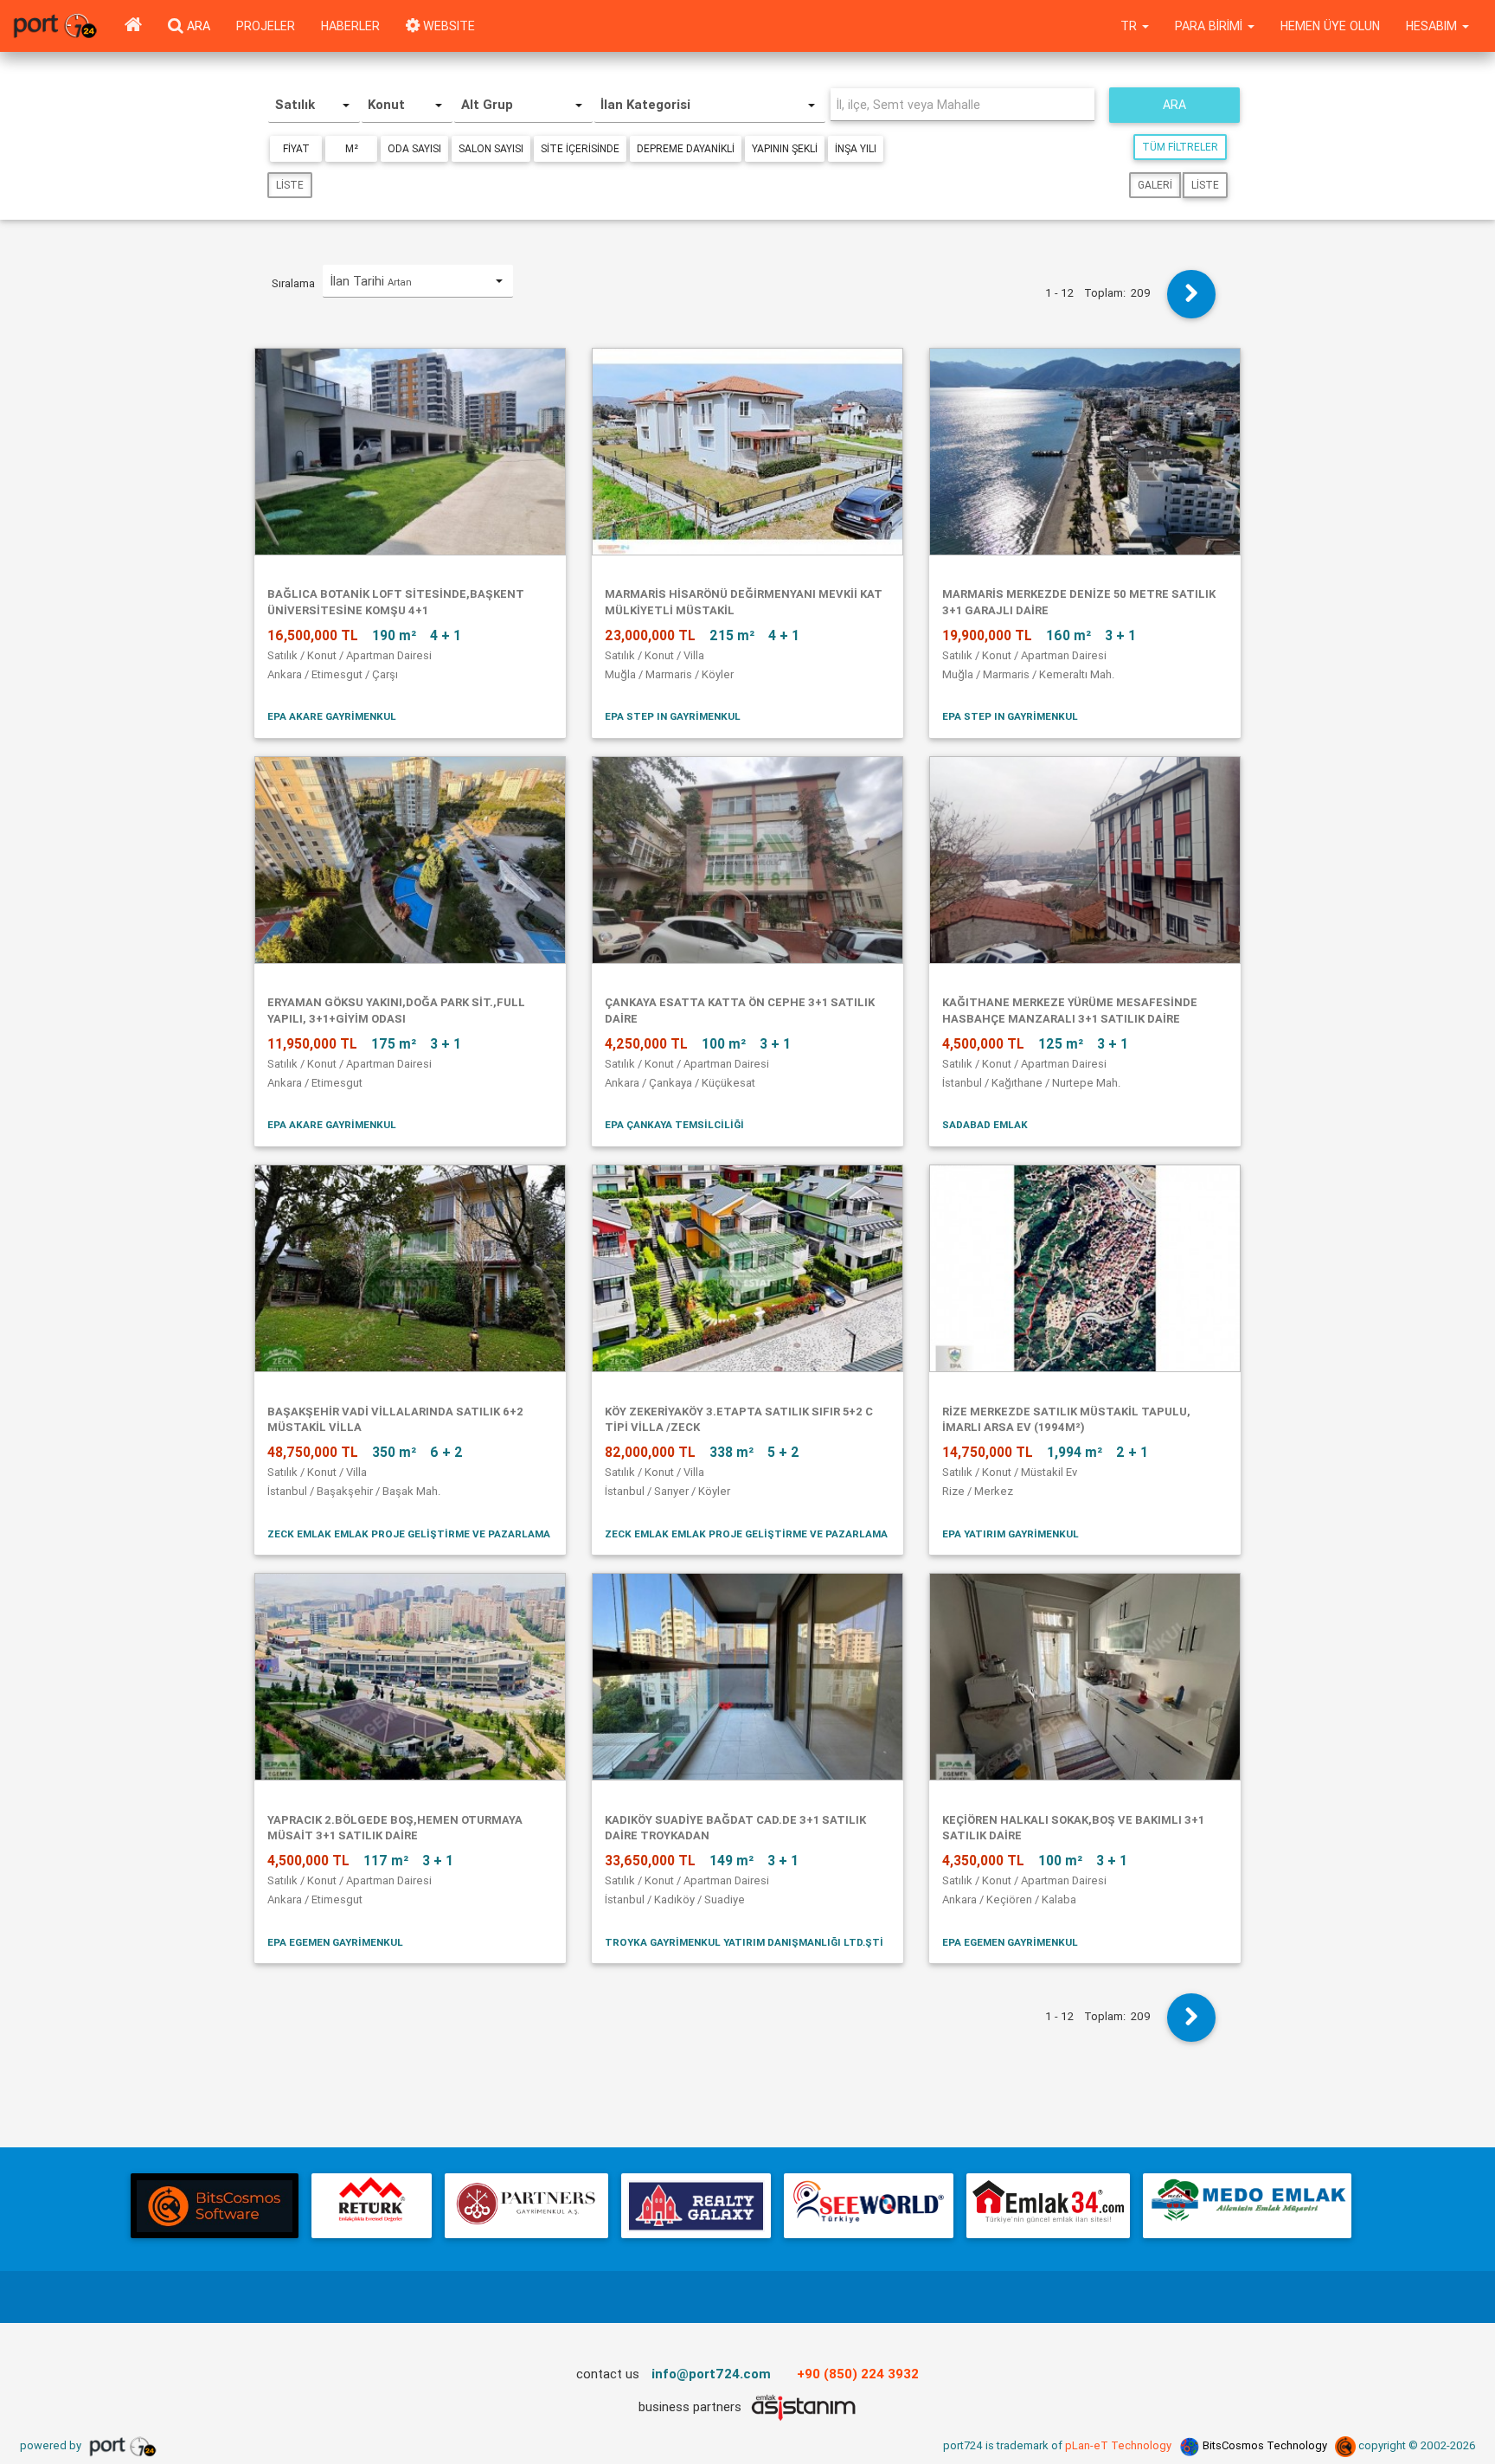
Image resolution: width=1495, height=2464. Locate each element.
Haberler (350, 26)
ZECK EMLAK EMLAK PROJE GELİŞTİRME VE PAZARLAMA (409, 1534)
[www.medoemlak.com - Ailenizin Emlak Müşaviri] (1247, 2206)
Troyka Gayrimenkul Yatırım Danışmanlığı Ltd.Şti (744, 1942)
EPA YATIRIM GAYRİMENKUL (1011, 1534)
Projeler (266, 26)
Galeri (1155, 185)
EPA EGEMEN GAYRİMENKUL (335, 1942)
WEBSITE (447, 26)
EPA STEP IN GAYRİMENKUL (673, 716)
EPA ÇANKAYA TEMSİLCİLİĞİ (674, 1124)
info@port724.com (711, 2374)
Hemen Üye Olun (1330, 26)
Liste (290, 185)
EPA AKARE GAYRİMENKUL (332, 716)
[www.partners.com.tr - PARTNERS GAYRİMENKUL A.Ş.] (526, 2206)
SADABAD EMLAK (985, 1124)
